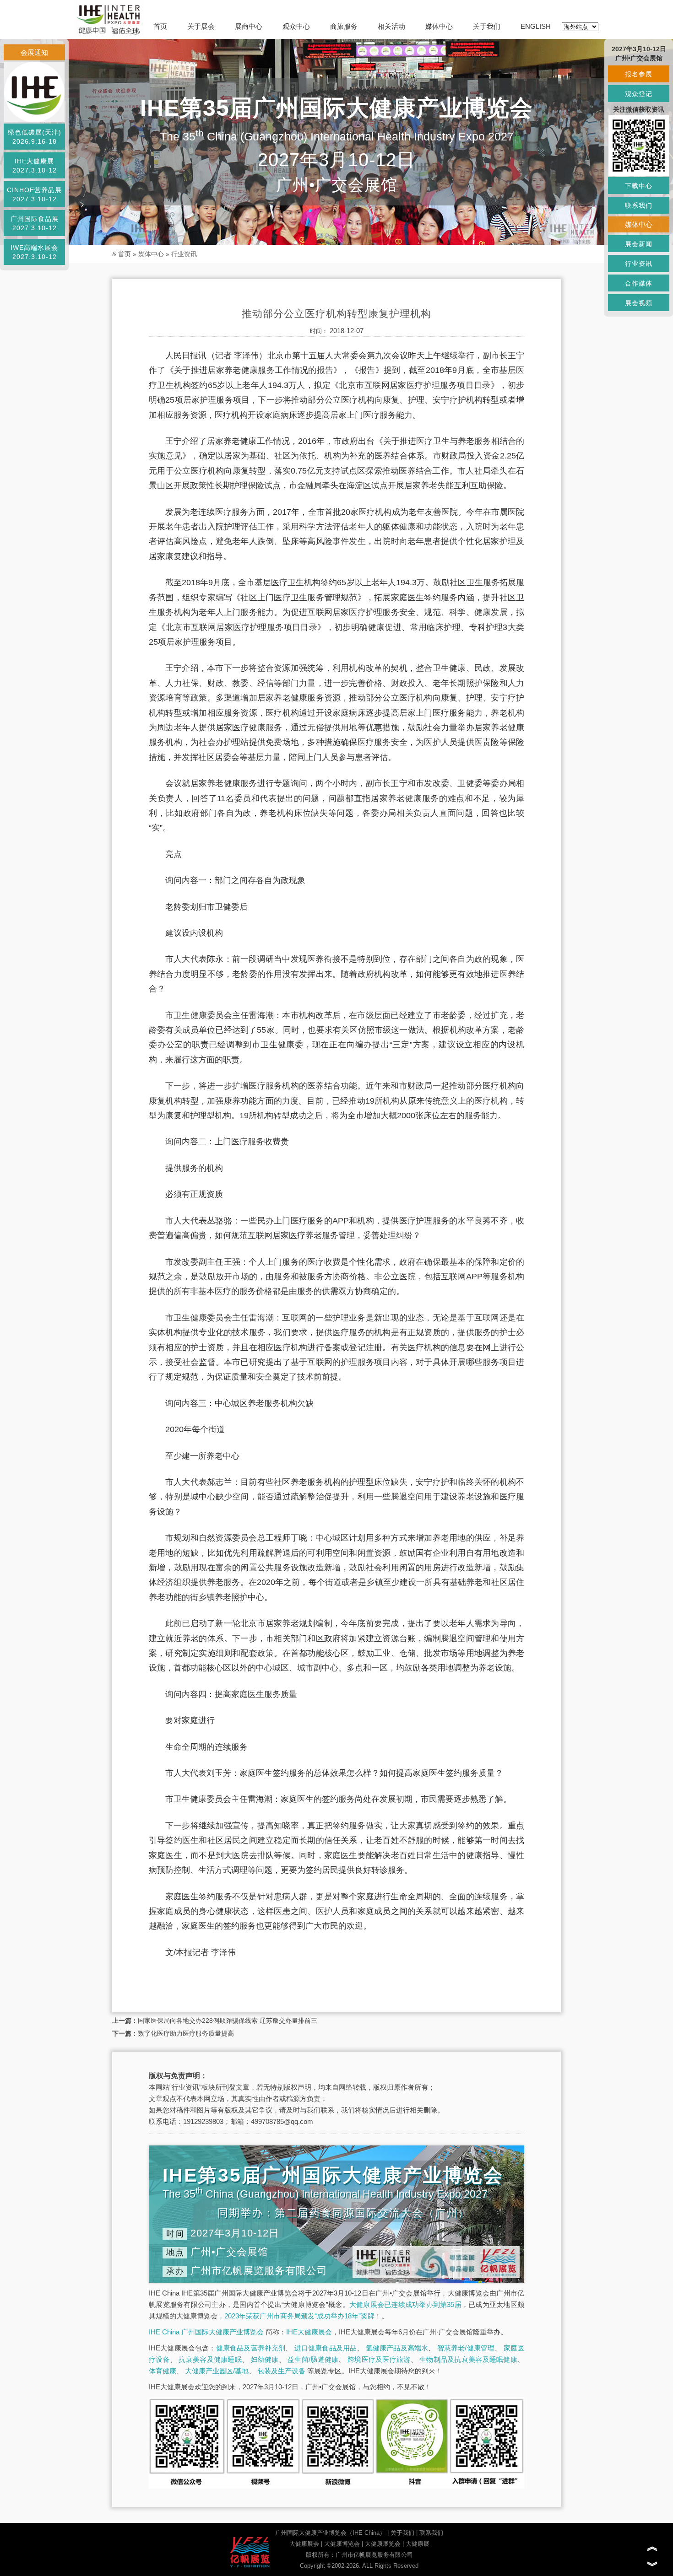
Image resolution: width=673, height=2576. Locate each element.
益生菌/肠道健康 (313, 2359)
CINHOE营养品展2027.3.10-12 (34, 194)
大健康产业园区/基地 (217, 2371)
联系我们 (431, 2533)
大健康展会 (304, 2544)
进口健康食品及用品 (326, 2348)
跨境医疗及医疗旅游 (379, 2359)
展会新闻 (639, 244)
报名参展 (639, 74)
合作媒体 (639, 283)
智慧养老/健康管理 (466, 2348)
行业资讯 (184, 254)
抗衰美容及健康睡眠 (210, 2359)
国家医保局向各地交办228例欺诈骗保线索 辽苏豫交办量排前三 (228, 2021)
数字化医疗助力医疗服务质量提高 (186, 2033)
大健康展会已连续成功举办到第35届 (405, 2304)
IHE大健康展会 (309, 2332)
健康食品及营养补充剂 (251, 2348)
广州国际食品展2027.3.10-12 (35, 223)
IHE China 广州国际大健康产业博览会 (206, 2332)
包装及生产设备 (281, 2371)
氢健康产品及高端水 (397, 2348)
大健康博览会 (342, 2544)
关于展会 (201, 26)
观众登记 (639, 94)
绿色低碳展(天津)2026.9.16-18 (35, 137)
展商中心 (249, 26)
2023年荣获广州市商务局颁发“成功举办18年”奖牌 (299, 2316)
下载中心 (639, 186)
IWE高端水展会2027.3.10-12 (34, 252)
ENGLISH (536, 26)
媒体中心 (439, 26)
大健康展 (418, 2544)
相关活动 (391, 26)
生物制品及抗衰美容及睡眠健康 (468, 2359)
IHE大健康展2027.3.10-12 (35, 166)
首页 (160, 26)
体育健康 (163, 2371)
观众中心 (296, 26)
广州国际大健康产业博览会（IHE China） (330, 2533)
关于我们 (487, 26)
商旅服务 (344, 26)
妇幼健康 (265, 2359)
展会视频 (639, 303)
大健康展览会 (383, 2544)
